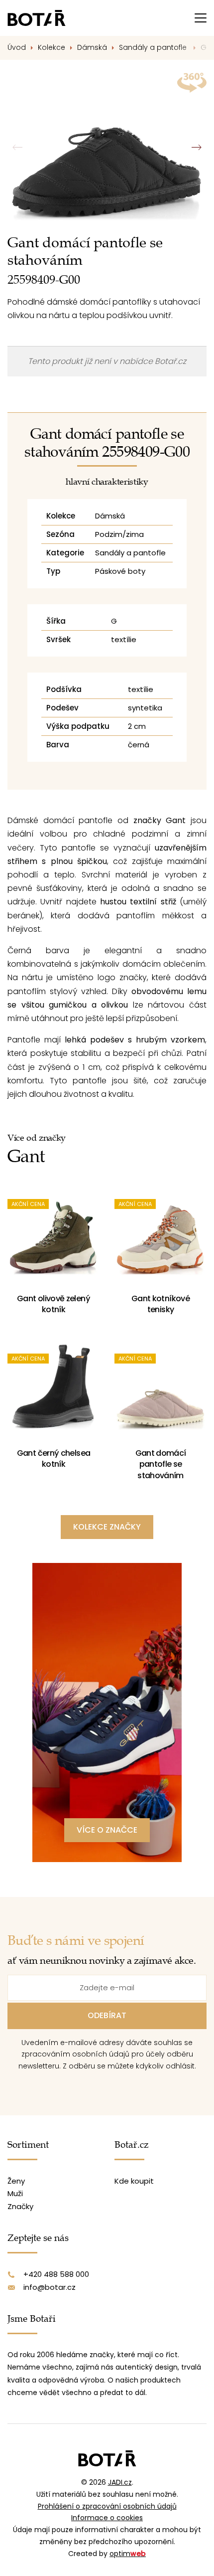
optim (128, 2554)
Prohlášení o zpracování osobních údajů (107, 2506)
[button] (196, 148)
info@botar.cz (50, 2287)
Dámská (92, 47)
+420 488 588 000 (56, 2274)
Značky (20, 2206)
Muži (15, 2193)
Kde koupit (134, 2181)
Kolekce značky (107, 1527)
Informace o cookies (107, 2518)
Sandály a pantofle (154, 47)
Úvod (17, 47)
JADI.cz (120, 2482)
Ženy (16, 2181)
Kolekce (52, 47)
